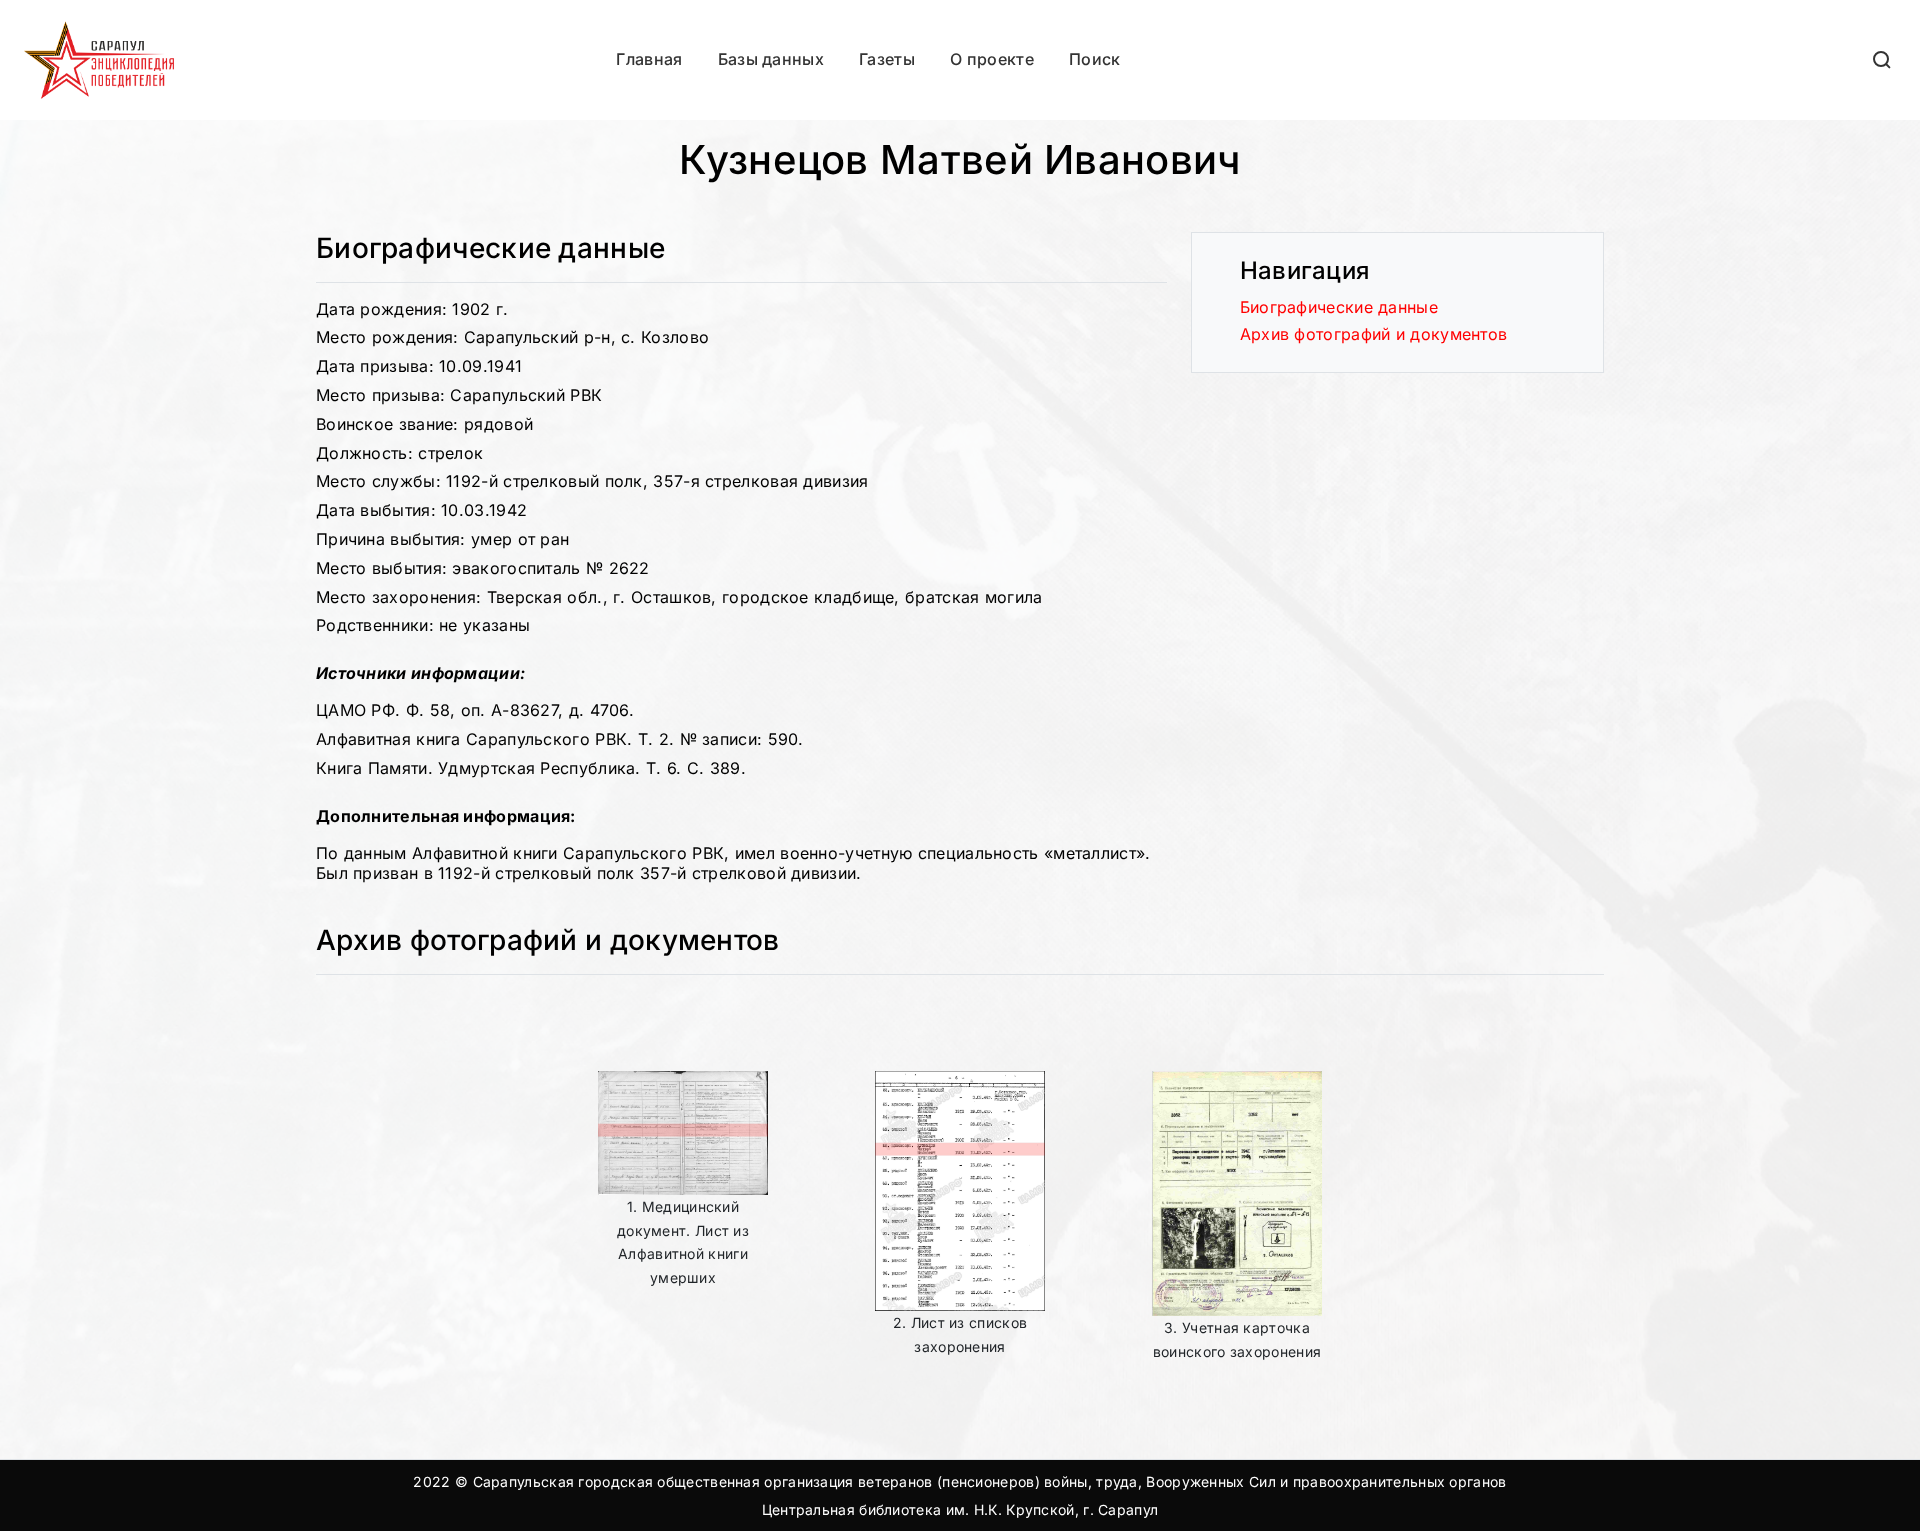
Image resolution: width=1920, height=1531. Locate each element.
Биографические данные (1339, 307)
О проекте (992, 59)
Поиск (1094, 59)
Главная (649, 59)
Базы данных (771, 59)
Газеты (887, 59)
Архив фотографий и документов (1374, 334)
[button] (1883, 59)
